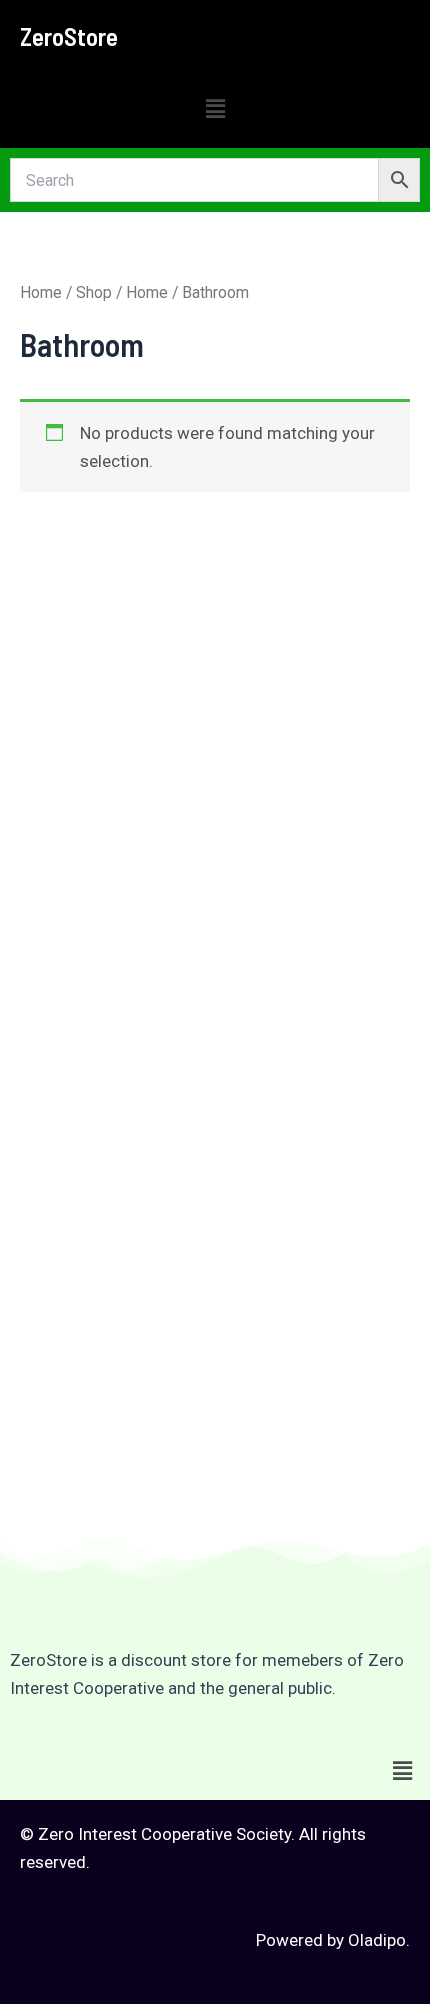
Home (41, 292)
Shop (94, 292)
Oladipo (377, 1940)
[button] (215, 109)
